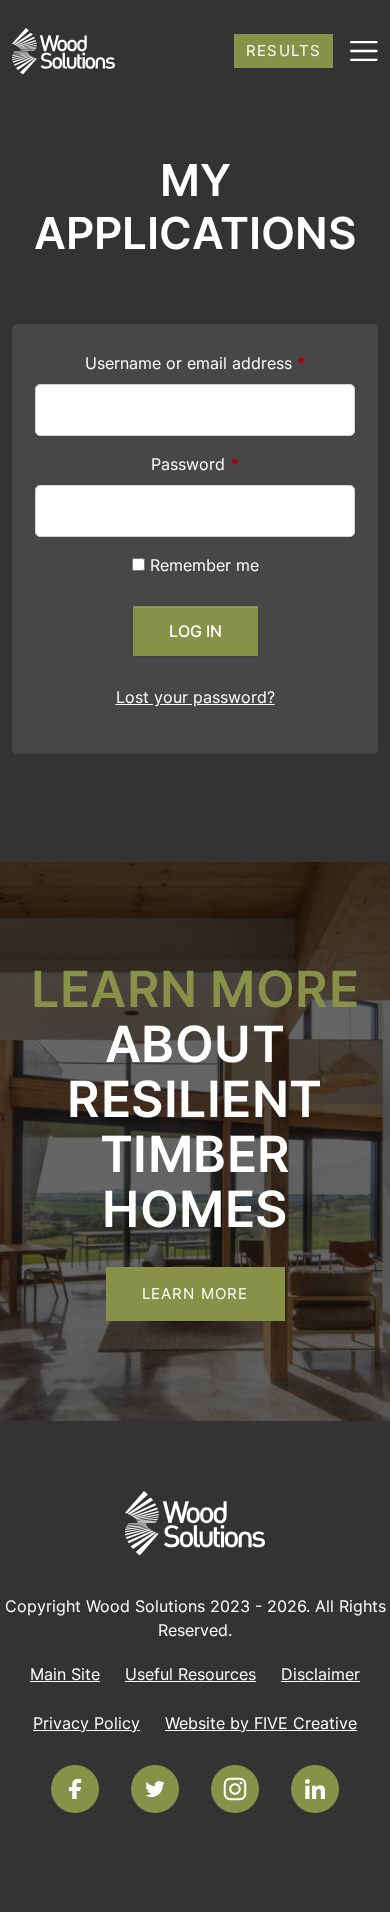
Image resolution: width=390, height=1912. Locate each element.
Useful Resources (190, 1674)
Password (195, 464)
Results (283, 50)
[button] (355, 44)
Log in (195, 631)
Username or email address (195, 363)
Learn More (195, 1293)
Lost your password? (195, 697)
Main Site (65, 1674)
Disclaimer (320, 1674)
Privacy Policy (86, 1723)
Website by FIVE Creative (261, 1723)
